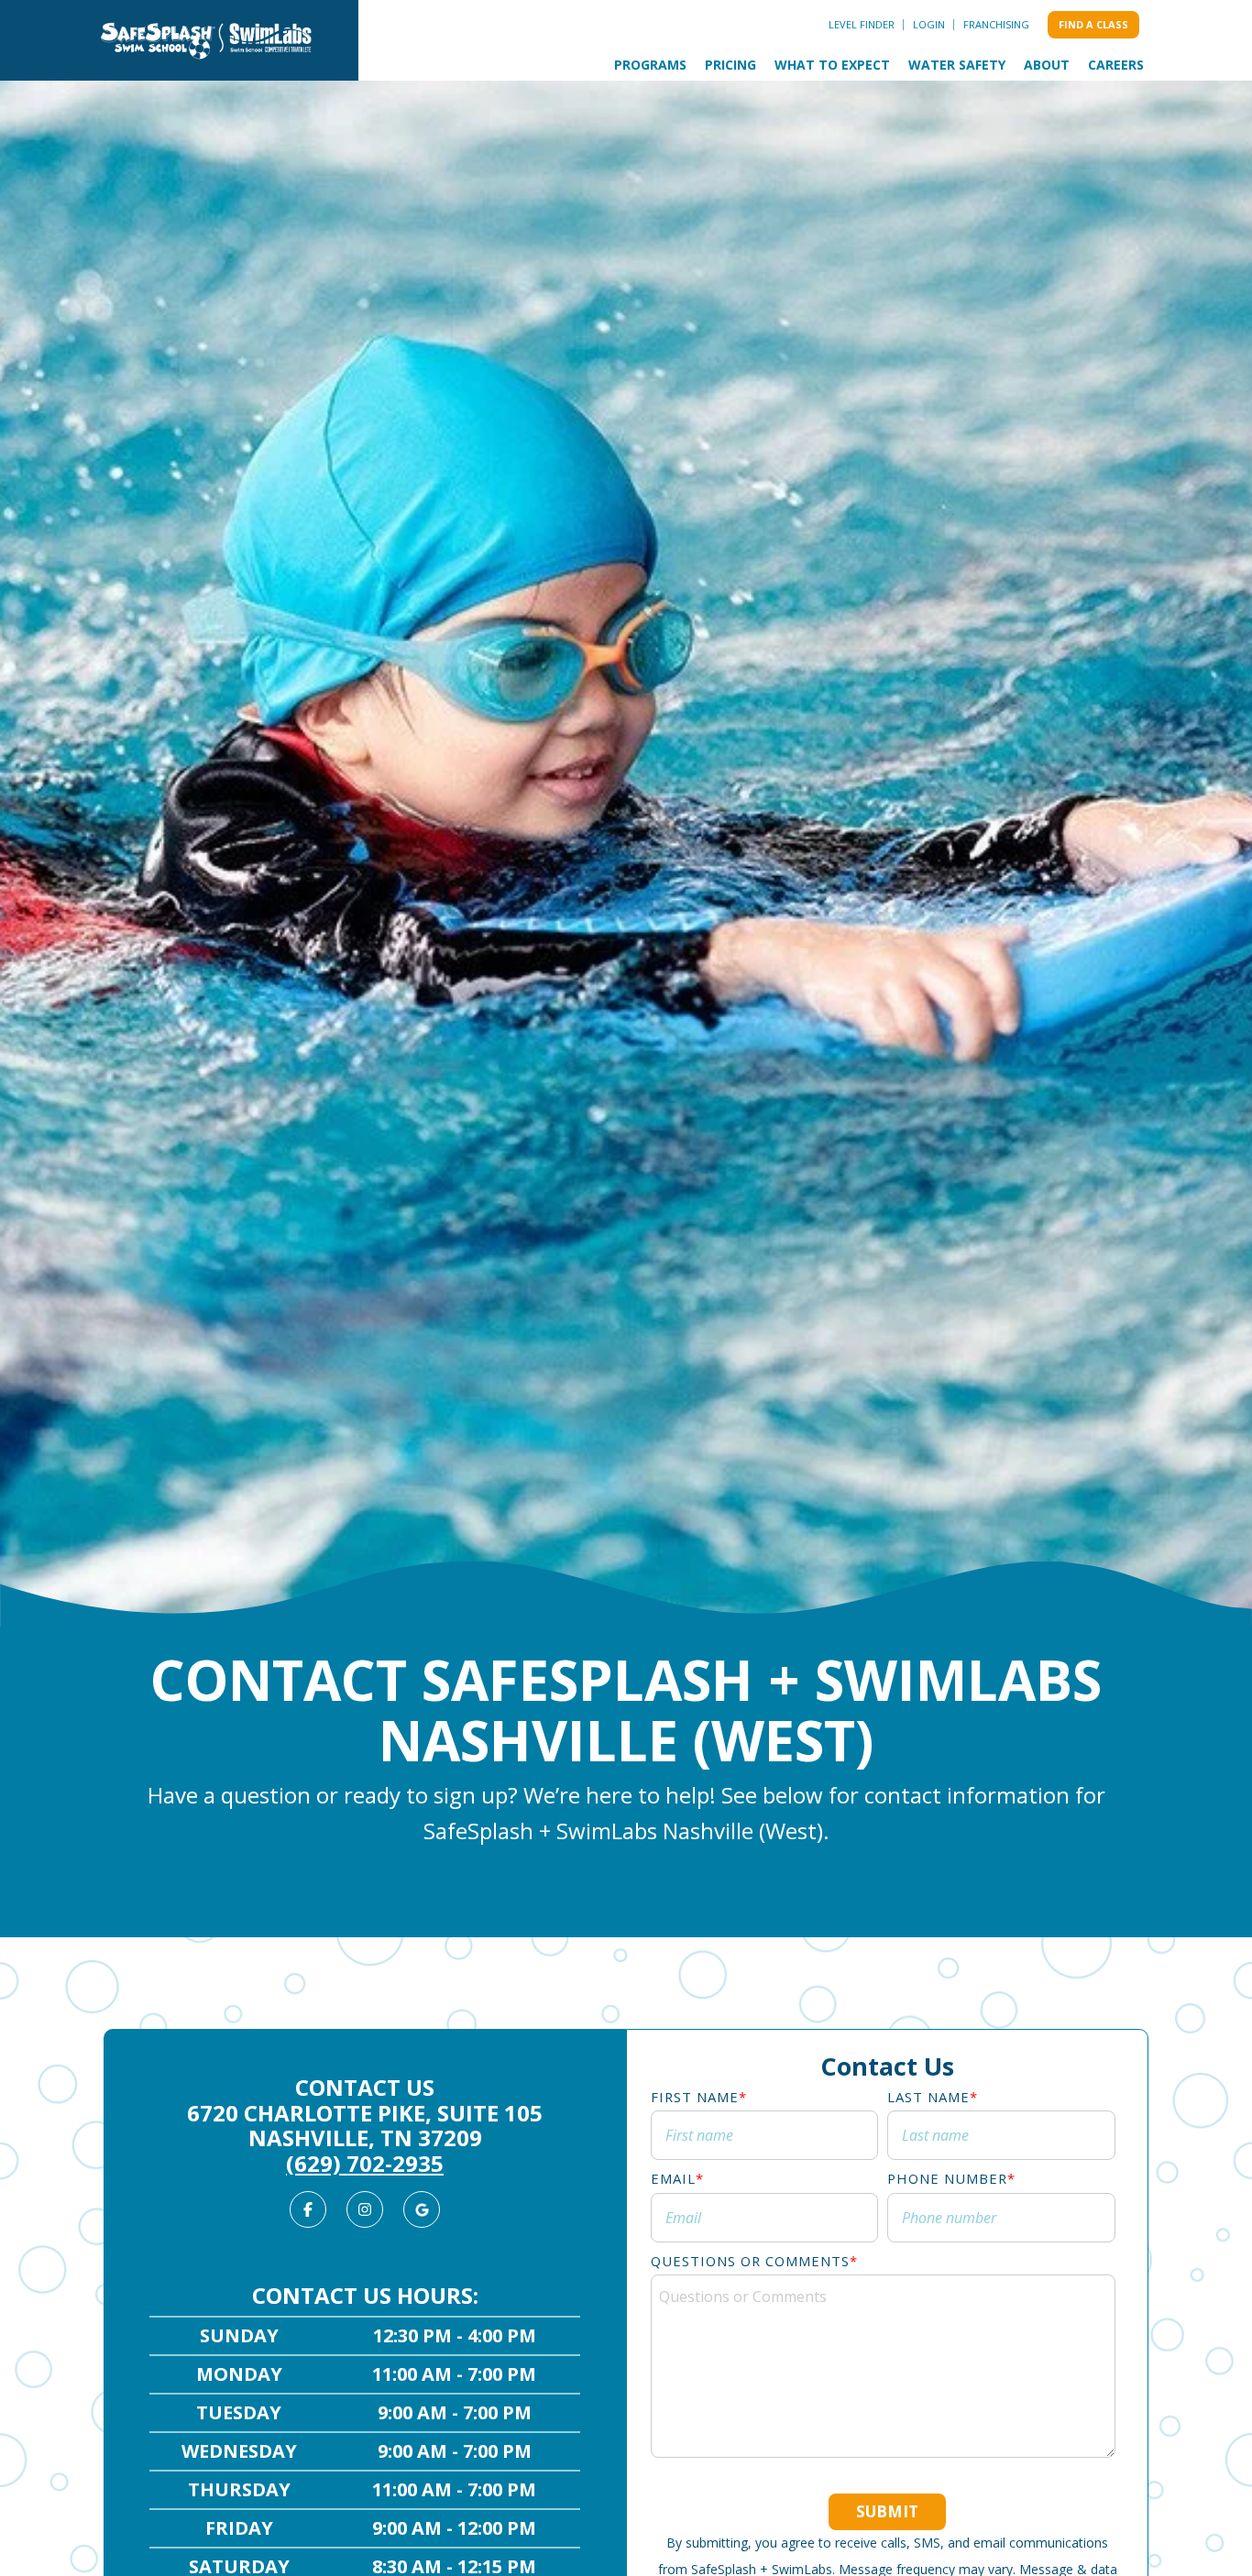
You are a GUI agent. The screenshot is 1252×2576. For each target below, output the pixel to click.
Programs (650, 65)
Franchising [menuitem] (996, 24)
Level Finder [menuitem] (862, 24)
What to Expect (832, 65)
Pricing (730, 65)
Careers (1116, 65)
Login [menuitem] (929, 24)
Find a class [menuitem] (1093, 24)
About (1047, 65)
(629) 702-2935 (365, 2163)
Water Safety (957, 65)
